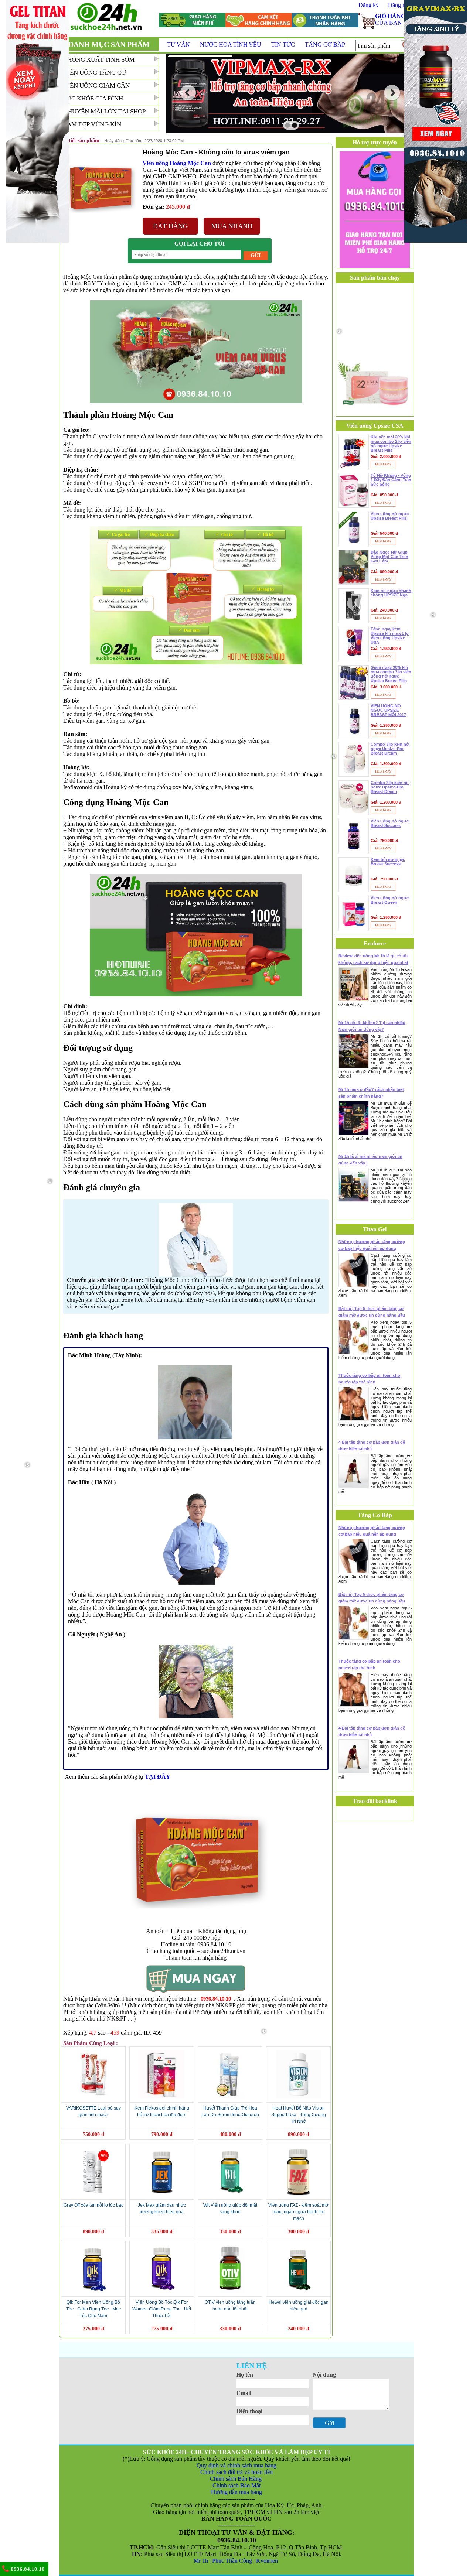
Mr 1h (201, 2561)
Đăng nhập (401, 5)
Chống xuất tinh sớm (99, 60)
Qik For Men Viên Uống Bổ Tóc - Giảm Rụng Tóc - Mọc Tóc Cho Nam (93, 2309)
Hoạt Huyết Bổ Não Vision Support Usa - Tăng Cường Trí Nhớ (299, 2115)
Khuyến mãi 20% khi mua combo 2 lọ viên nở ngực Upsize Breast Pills (391, 444)
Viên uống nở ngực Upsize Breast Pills (390, 516)
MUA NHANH (232, 226)
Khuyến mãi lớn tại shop (104, 111)
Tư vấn (178, 45)
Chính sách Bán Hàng (236, 2479)
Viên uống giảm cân (96, 85)
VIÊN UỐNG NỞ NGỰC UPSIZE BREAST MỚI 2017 (388, 710)
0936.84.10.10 (27, 2569)
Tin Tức (283, 45)
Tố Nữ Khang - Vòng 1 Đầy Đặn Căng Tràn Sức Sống (391, 480)
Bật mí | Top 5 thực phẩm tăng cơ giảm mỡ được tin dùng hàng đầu (372, 1312)
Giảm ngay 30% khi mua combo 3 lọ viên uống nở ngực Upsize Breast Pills (391, 674)
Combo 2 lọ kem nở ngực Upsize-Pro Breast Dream (390, 787)
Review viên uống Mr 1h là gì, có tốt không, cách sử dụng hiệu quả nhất (373, 959)
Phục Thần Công (232, 2561)
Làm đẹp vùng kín (92, 124)
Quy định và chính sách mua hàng (236, 2465)
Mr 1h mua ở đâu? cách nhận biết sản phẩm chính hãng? (371, 1093)
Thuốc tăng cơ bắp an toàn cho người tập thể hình (369, 1379)
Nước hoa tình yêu (231, 45)
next (392, 93)
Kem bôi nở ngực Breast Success (388, 862)
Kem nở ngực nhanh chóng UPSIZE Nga (391, 593)
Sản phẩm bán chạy (375, 278)
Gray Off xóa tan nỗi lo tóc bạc (93, 2205)
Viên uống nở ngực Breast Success (390, 823)
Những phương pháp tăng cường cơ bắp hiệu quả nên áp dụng (372, 1245)
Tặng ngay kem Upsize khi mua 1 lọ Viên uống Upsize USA (390, 636)
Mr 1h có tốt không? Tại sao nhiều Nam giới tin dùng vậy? (372, 1026)
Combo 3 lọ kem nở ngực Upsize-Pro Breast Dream (390, 749)
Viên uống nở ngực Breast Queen (390, 900)
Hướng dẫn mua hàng (236, 2492)
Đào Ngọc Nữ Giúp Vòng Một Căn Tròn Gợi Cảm (389, 557)
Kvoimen (268, 2561)
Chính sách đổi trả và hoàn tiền (236, 2472)
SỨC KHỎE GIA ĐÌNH (93, 98)
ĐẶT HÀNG (170, 226)
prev (188, 93)
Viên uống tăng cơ (94, 73)
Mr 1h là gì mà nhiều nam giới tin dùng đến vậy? (370, 1160)
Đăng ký (369, 5)
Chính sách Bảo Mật (236, 2485)
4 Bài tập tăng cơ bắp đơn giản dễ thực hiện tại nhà (372, 1446)
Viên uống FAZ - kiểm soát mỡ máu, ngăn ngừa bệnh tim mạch (298, 2212)
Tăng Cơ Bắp (325, 45)
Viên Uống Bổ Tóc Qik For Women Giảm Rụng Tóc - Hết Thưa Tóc (162, 2309)
